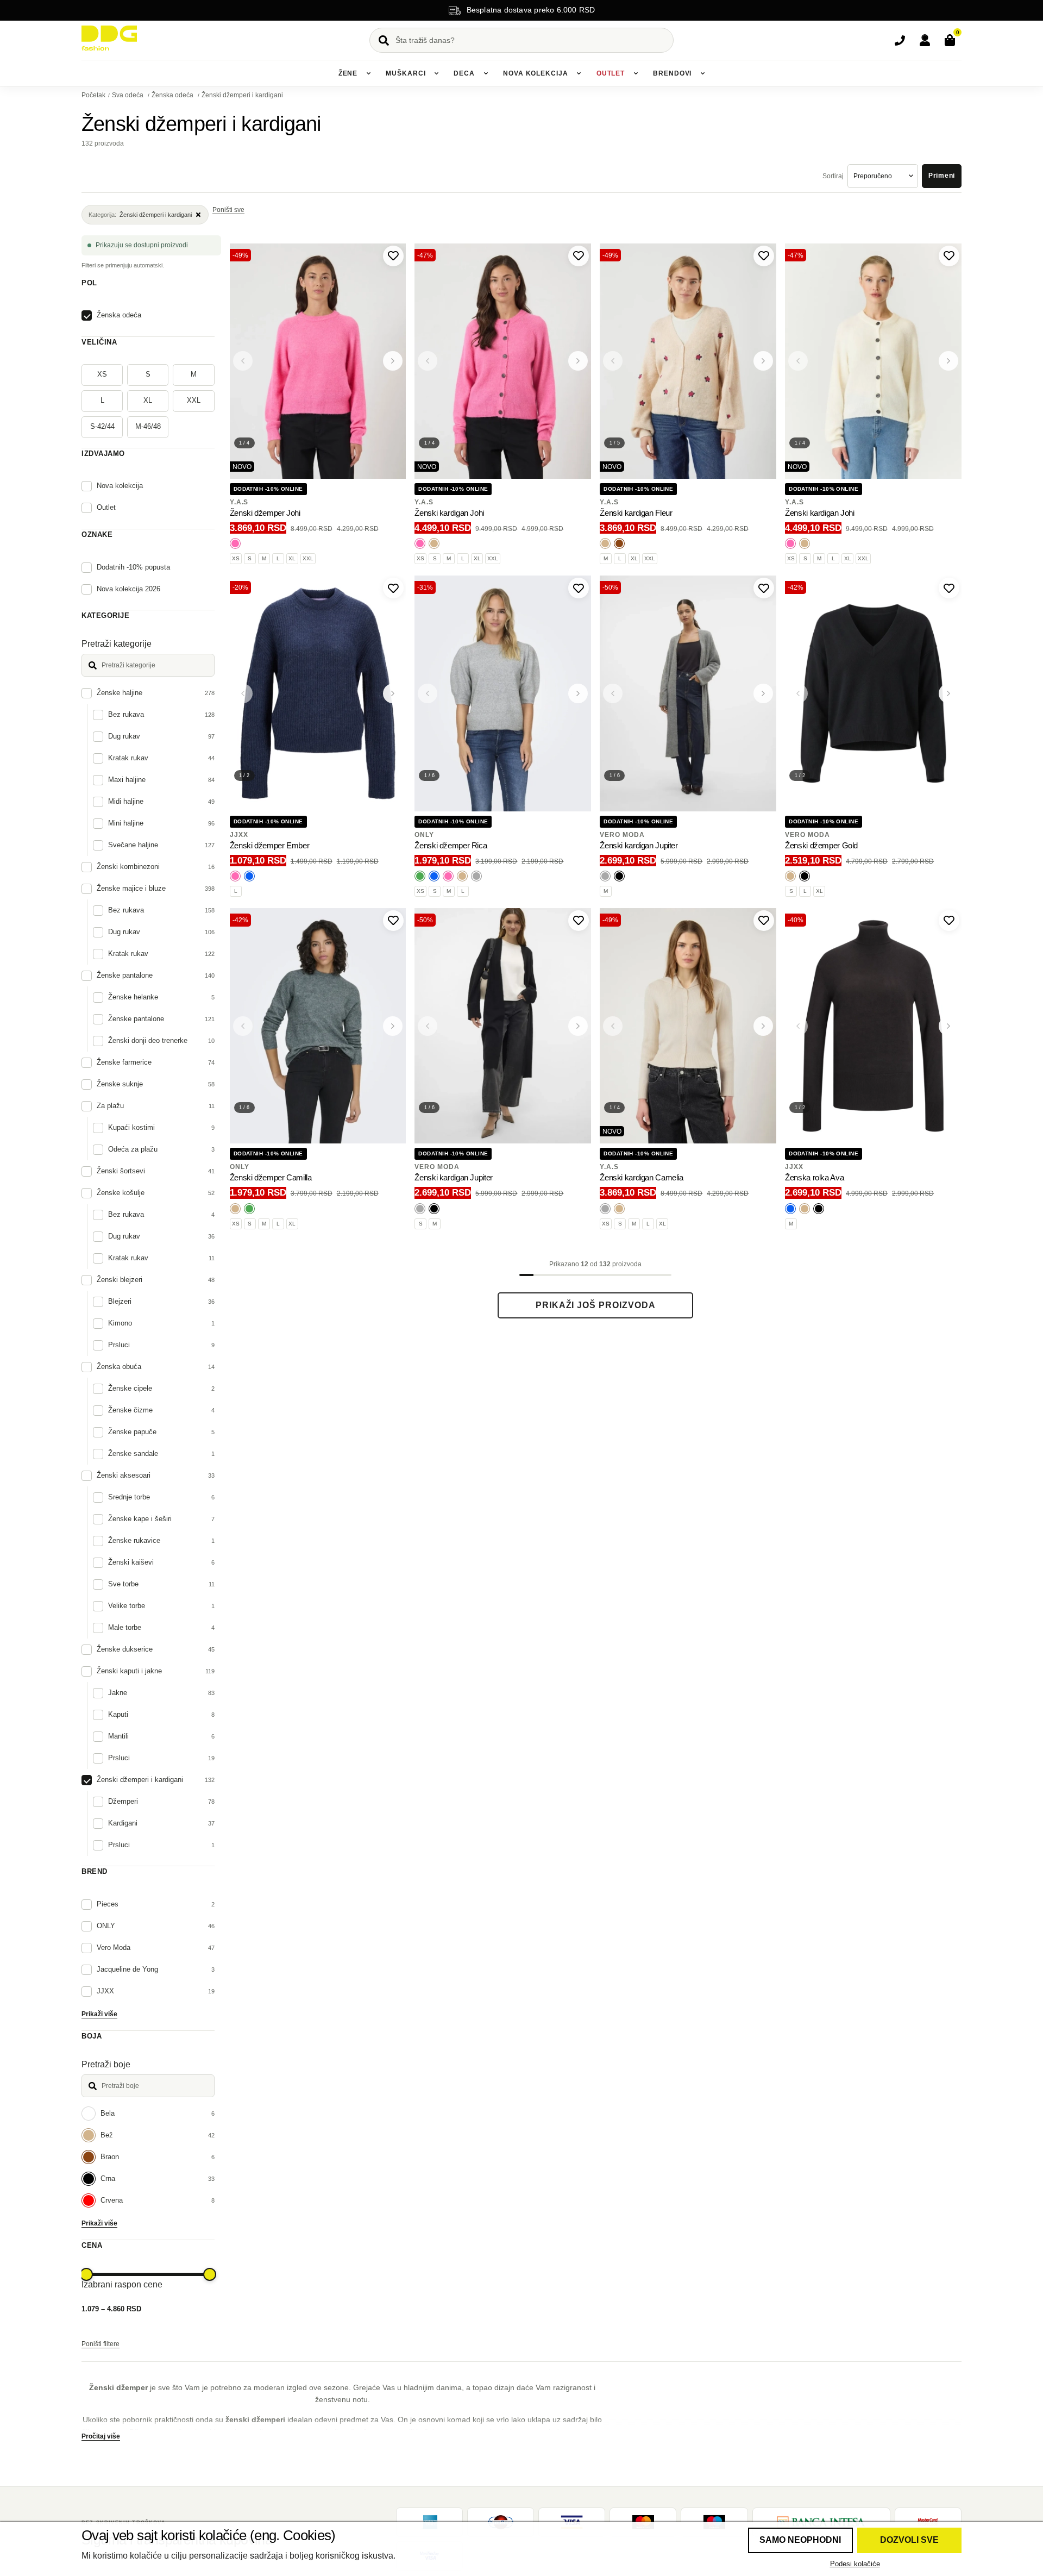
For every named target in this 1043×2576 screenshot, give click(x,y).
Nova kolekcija (536, 73)
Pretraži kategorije (117, 644)
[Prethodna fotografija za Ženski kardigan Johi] (428, 361)
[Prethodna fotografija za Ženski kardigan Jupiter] (613, 693)
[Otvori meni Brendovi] (702, 73)
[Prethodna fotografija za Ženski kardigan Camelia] (613, 1026)
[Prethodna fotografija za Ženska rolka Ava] (798, 1026)
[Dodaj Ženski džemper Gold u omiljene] (949, 588)
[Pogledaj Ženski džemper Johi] (318, 361)
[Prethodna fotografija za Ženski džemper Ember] (243, 693)
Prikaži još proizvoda (596, 1305)
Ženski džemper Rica (451, 845)
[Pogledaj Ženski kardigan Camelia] (688, 1026)
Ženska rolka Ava (814, 1177)
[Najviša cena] (210, 2274)
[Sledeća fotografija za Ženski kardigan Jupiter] (763, 693)
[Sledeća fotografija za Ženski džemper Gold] (948, 693)
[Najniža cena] (86, 2274)
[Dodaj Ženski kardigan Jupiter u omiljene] (764, 588)
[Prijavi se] (925, 40)
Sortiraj (833, 176)
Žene (348, 73)
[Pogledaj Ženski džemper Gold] (873, 693)
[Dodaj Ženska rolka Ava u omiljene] (949, 921)
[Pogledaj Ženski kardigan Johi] (503, 361)
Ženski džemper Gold (821, 845)
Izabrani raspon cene (122, 2284)
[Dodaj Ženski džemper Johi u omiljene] (393, 256)
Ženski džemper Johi (265, 513)
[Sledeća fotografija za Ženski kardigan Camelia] (763, 1026)
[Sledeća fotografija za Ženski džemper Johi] (393, 361)
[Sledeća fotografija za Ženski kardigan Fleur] (763, 361)
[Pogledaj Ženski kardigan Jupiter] (688, 693)
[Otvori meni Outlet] (636, 73)
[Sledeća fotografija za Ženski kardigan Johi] (578, 361)
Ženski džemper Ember (270, 845)
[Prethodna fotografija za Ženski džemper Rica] (428, 693)
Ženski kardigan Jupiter (639, 845)
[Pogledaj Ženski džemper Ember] (318, 693)
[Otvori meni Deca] (486, 73)
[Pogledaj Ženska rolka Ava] (873, 1026)
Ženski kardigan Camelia (641, 1177)
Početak (93, 95)
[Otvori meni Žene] (368, 73)
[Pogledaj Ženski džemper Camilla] (318, 1026)
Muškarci (406, 73)
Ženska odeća (173, 95)
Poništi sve (228, 210)
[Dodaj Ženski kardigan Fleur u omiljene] (764, 256)
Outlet (611, 73)
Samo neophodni (800, 2540)
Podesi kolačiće (855, 2564)
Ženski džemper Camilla (271, 1177)
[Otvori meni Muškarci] (436, 73)
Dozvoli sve (909, 2540)
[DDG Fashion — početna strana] (109, 38)
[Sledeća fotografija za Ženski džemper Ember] (393, 693)
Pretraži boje (106, 2064)
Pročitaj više (101, 2436)
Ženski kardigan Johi (449, 513)
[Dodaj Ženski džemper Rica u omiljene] (579, 588)
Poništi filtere (100, 2344)
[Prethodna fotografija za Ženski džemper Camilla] (243, 1026)
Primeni (942, 176)
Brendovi (672, 73)
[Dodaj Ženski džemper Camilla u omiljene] (393, 921)
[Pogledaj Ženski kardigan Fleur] (688, 361)
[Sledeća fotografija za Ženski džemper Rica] (578, 693)
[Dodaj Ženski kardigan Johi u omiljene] (579, 256)
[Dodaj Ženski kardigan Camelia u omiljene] (764, 921)
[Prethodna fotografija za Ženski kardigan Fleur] (613, 361)
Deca (464, 73)
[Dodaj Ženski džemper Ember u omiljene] (393, 588)
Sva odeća (128, 95)
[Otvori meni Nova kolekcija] (579, 73)
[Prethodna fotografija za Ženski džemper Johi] (243, 361)
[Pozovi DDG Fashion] (900, 40)
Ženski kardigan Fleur (636, 513)
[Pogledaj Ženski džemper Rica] (503, 693)
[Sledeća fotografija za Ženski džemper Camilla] (393, 1026)
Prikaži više (99, 2014)
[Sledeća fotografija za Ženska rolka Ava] (948, 1026)
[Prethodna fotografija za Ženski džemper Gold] (798, 693)
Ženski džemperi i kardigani (242, 95)
